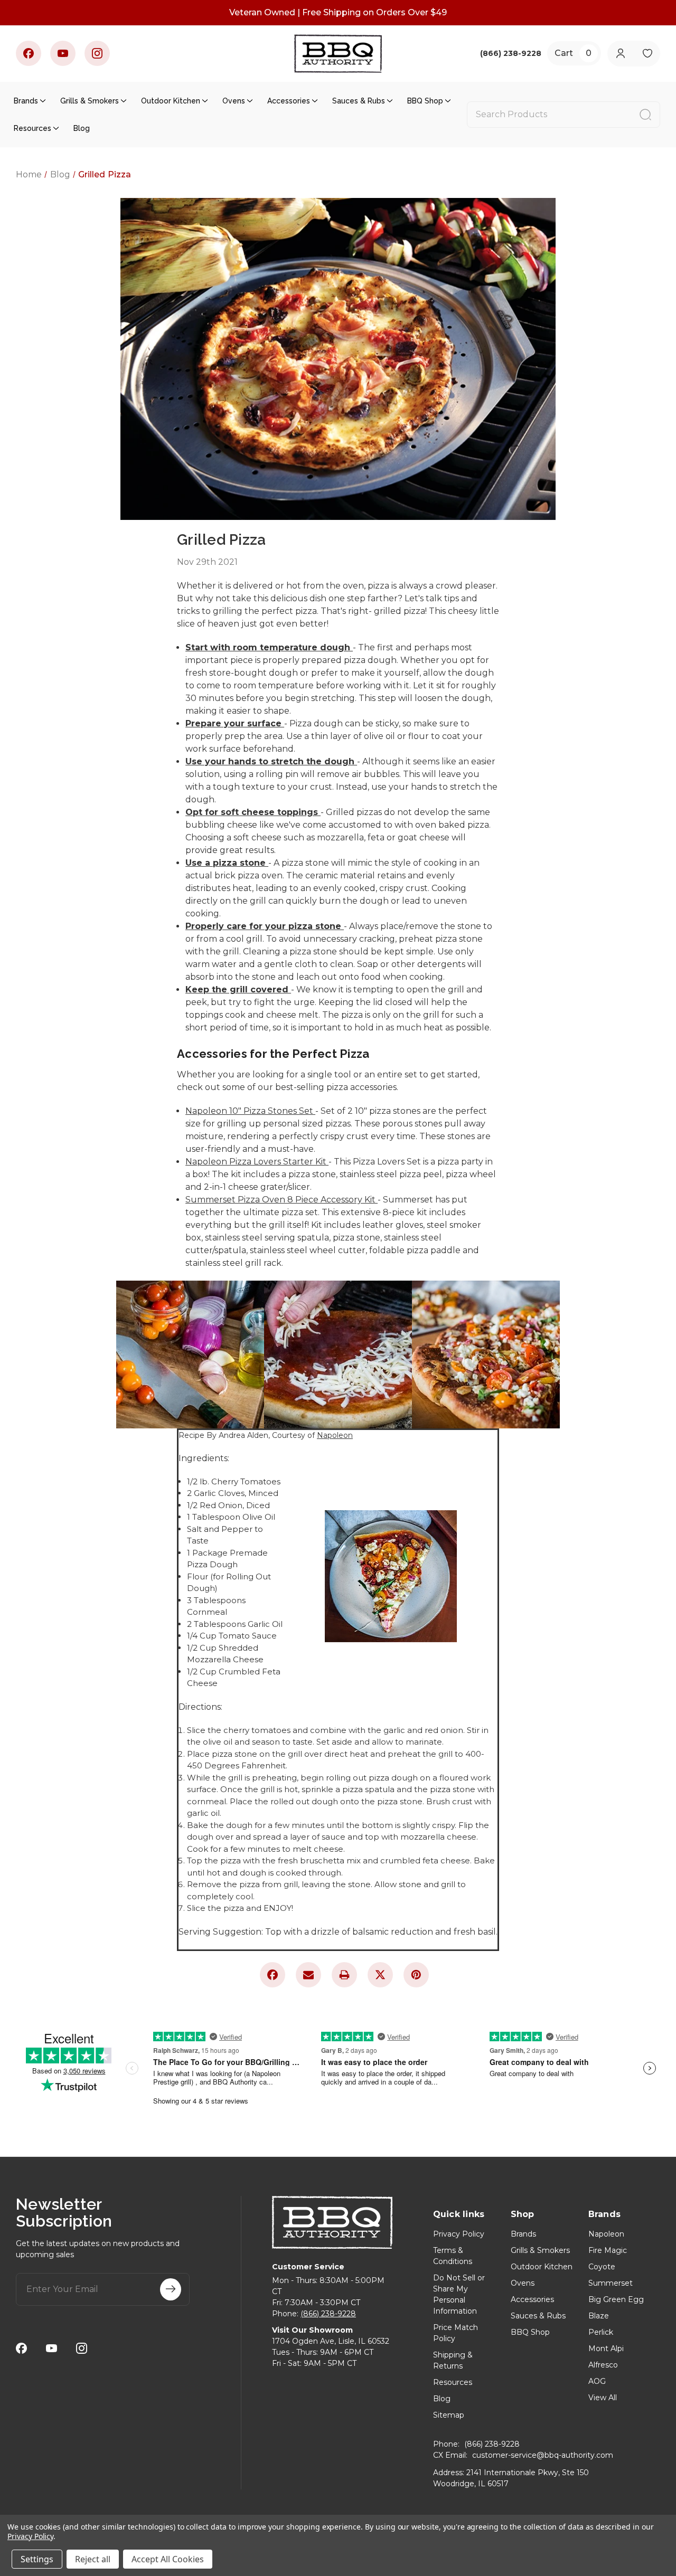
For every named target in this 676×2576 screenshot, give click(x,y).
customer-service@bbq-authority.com (543, 2455)
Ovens (234, 101)
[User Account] (620, 54)
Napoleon (335, 1435)
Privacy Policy (459, 2234)
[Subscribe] (171, 2289)
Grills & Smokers (90, 101)
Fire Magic (608, 2250)
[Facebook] (29, 53)
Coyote (602, 2267)
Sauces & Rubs (359, 101)
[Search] (645, 115)
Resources (32, 128)
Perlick (601, 2332)
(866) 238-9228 (328, 2314)
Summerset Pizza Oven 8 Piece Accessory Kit (281, 1200)
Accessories (289, 101)
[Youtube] (63, 53)
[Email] (308, 1975)
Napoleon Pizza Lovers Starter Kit (257, 1162)
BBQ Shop (425, 101)
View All (603, 2398)
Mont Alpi (606, 2348)
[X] (380, 1975)
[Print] (344, 1975)
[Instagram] (97, 53)
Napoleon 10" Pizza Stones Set (250, 1111)
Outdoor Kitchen (171, 101)
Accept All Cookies (168, 2559)
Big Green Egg (616, 2299)
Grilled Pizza (221, 540)
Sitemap (449, 2415)
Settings (37, 2559)
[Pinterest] (416, 1975)
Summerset (611, 2283)
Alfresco (603, 2365)
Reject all (93, 2559)
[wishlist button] (647, 54)
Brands (26, 101)
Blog (82, 128)
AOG (597, 2381)
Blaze (599, 2316)
